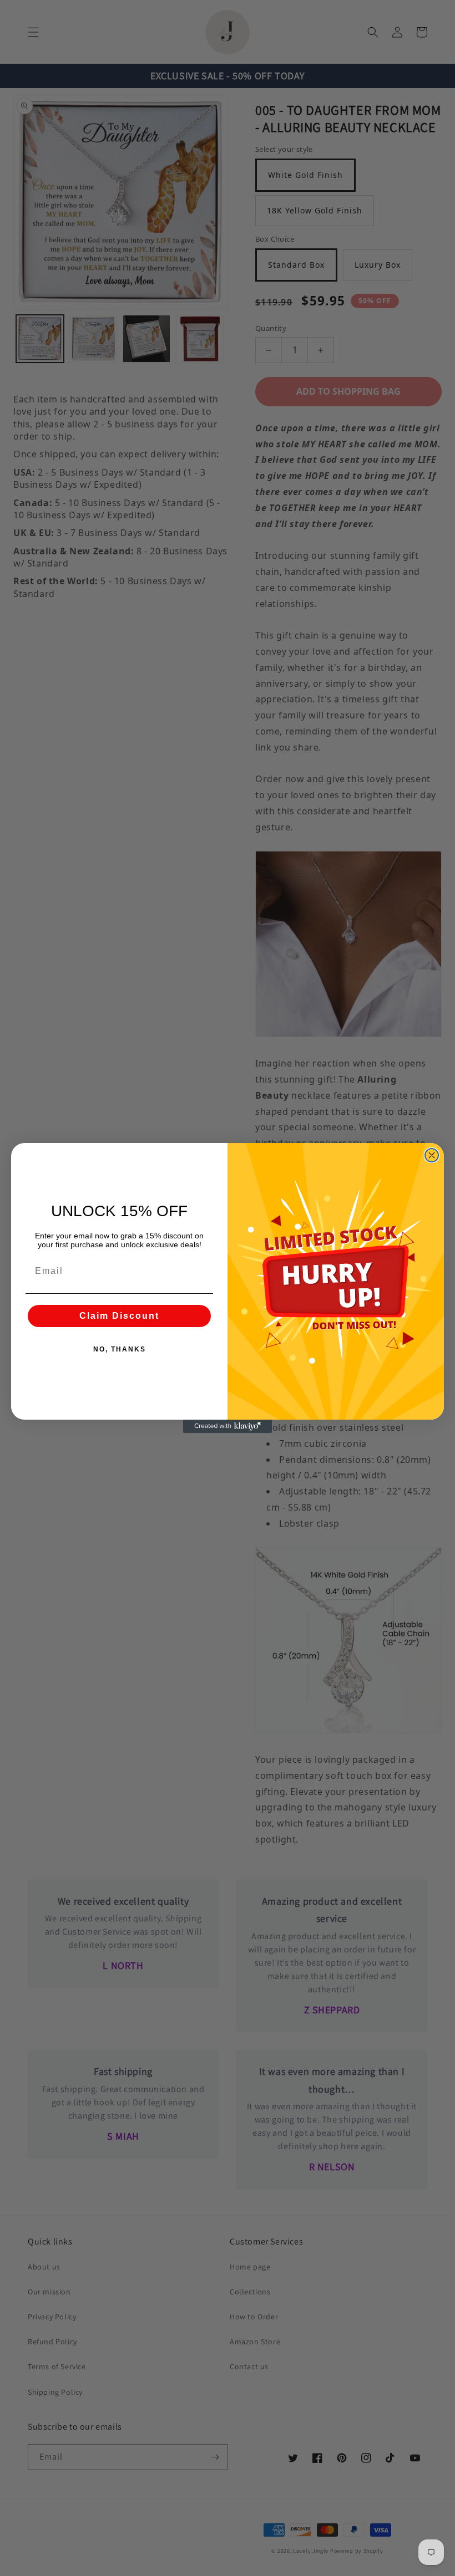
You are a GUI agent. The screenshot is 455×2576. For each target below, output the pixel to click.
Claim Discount (119, 1316)
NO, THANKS (120, 1349)
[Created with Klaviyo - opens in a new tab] (228, 1426)
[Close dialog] (432, 1155)
